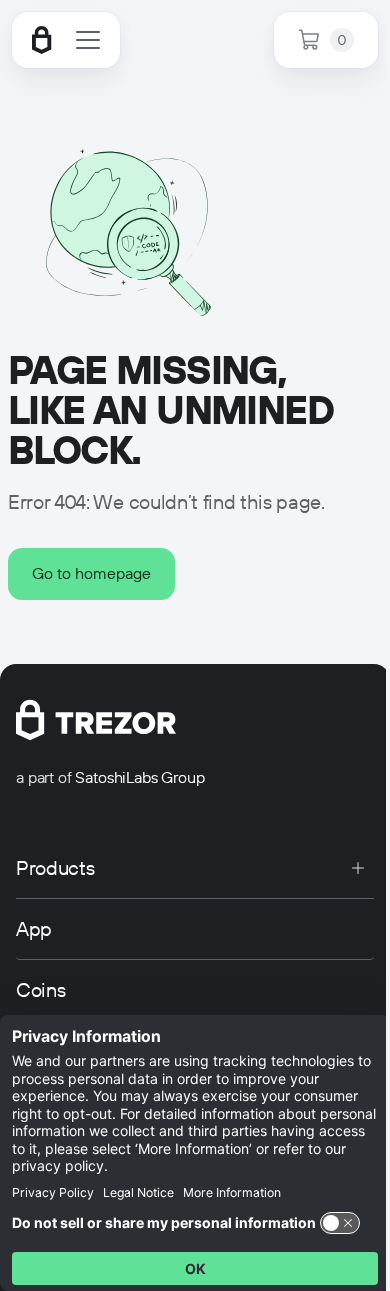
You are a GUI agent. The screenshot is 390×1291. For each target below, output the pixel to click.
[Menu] (88, 40)
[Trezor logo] (42, 40)
